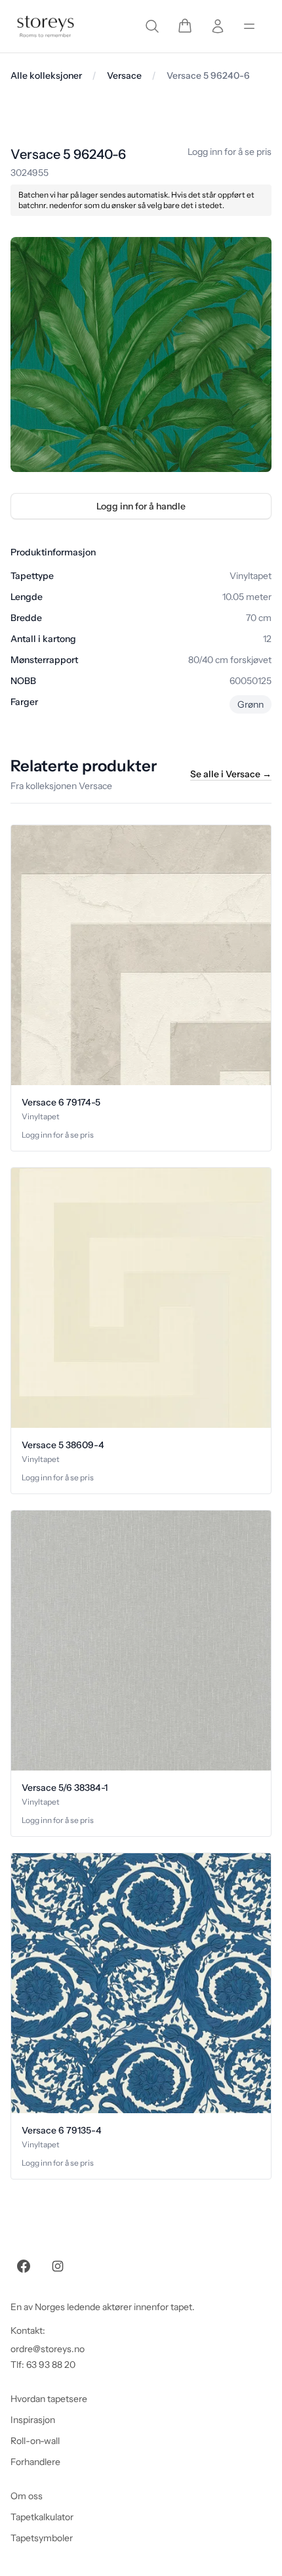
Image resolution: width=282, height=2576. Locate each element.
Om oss (27, 2496)
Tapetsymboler (42, 2538)
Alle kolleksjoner (46, 75)
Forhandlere (35, 2462)
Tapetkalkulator (42, 2517)
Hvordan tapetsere (49, 2399)
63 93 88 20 (51, 2365)
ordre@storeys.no (48, 2349)
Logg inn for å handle (141, 506)
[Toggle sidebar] (249, 26)
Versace (124, 75)
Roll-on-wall (35, 2441)
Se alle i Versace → (231, 774)
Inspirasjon (33, 2420)
